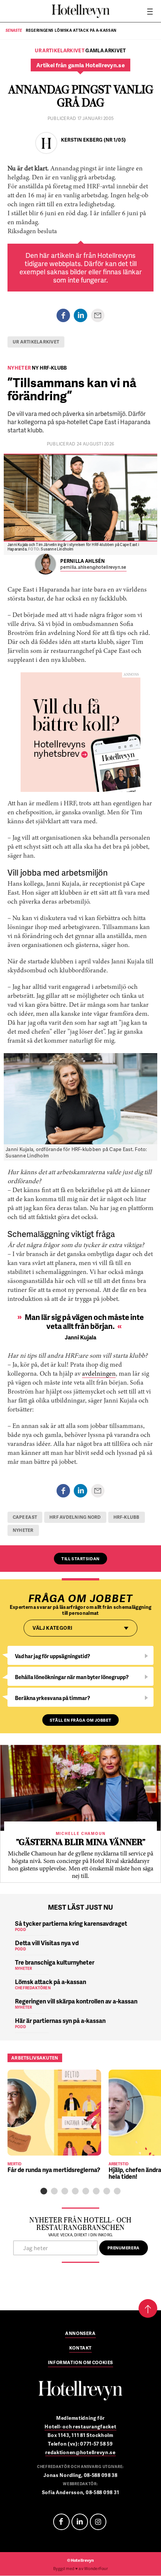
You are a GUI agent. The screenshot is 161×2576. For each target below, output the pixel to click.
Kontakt (80, 2348)
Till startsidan (80, 1559)
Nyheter (23, 1530)
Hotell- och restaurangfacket (80, 2427)
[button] (44, 2191)
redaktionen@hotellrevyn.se (80, 2452)
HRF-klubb (127, 1517)
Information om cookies (80, 2363)
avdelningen (99, 1374)
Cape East (25, 1517)
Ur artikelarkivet (36, 342)
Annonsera (80, 2334)
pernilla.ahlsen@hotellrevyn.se (93, 567)
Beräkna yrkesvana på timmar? (53, 1698)
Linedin (80, 2522)
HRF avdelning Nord (75, 1517)
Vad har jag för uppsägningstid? (53, 1656)
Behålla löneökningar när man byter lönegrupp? (72, 1677)
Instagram (98, 2522)
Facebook (61, 2522)
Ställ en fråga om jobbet (80, 1720)
